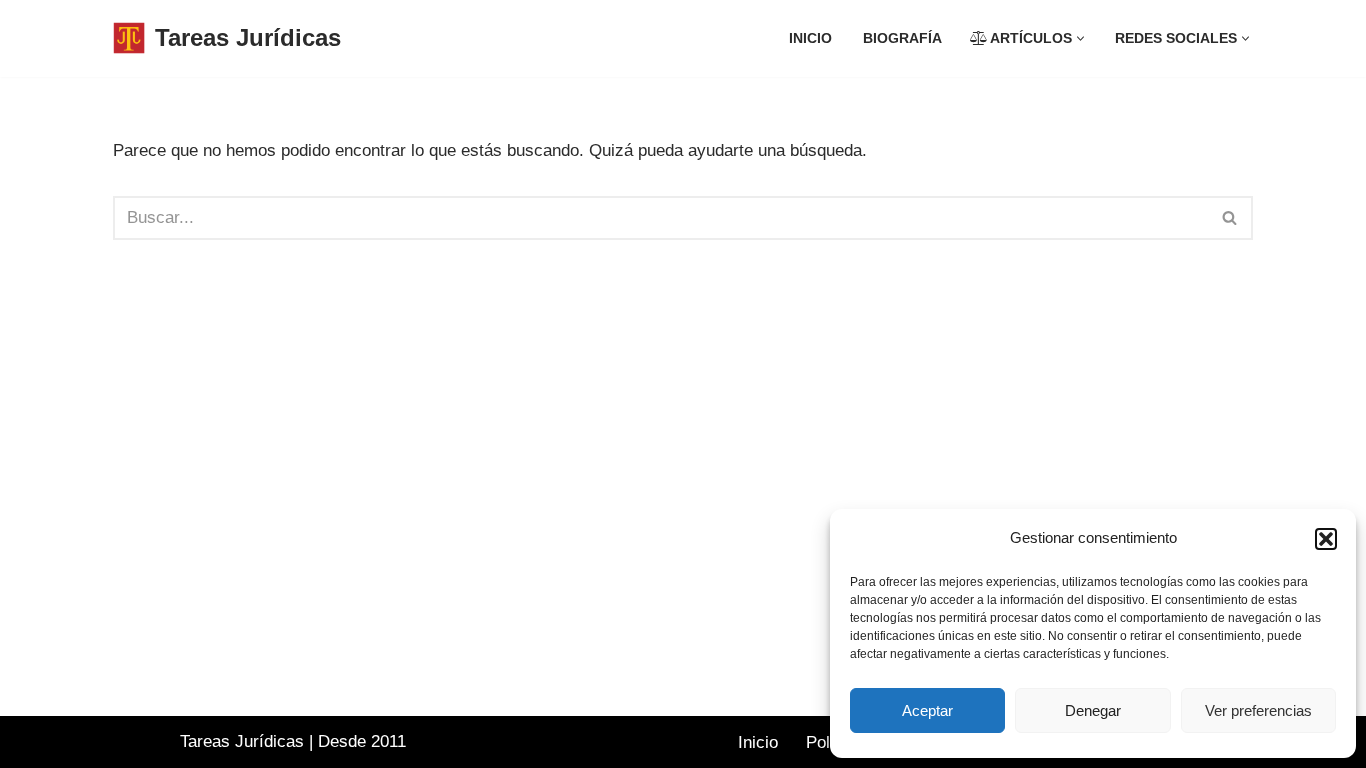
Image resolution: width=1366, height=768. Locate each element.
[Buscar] (1230, 218)
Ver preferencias (1258, 710)
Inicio (810, 38)
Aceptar (927, 710)
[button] (1326, 539)
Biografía (902, 38)
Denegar (1093, 710)
